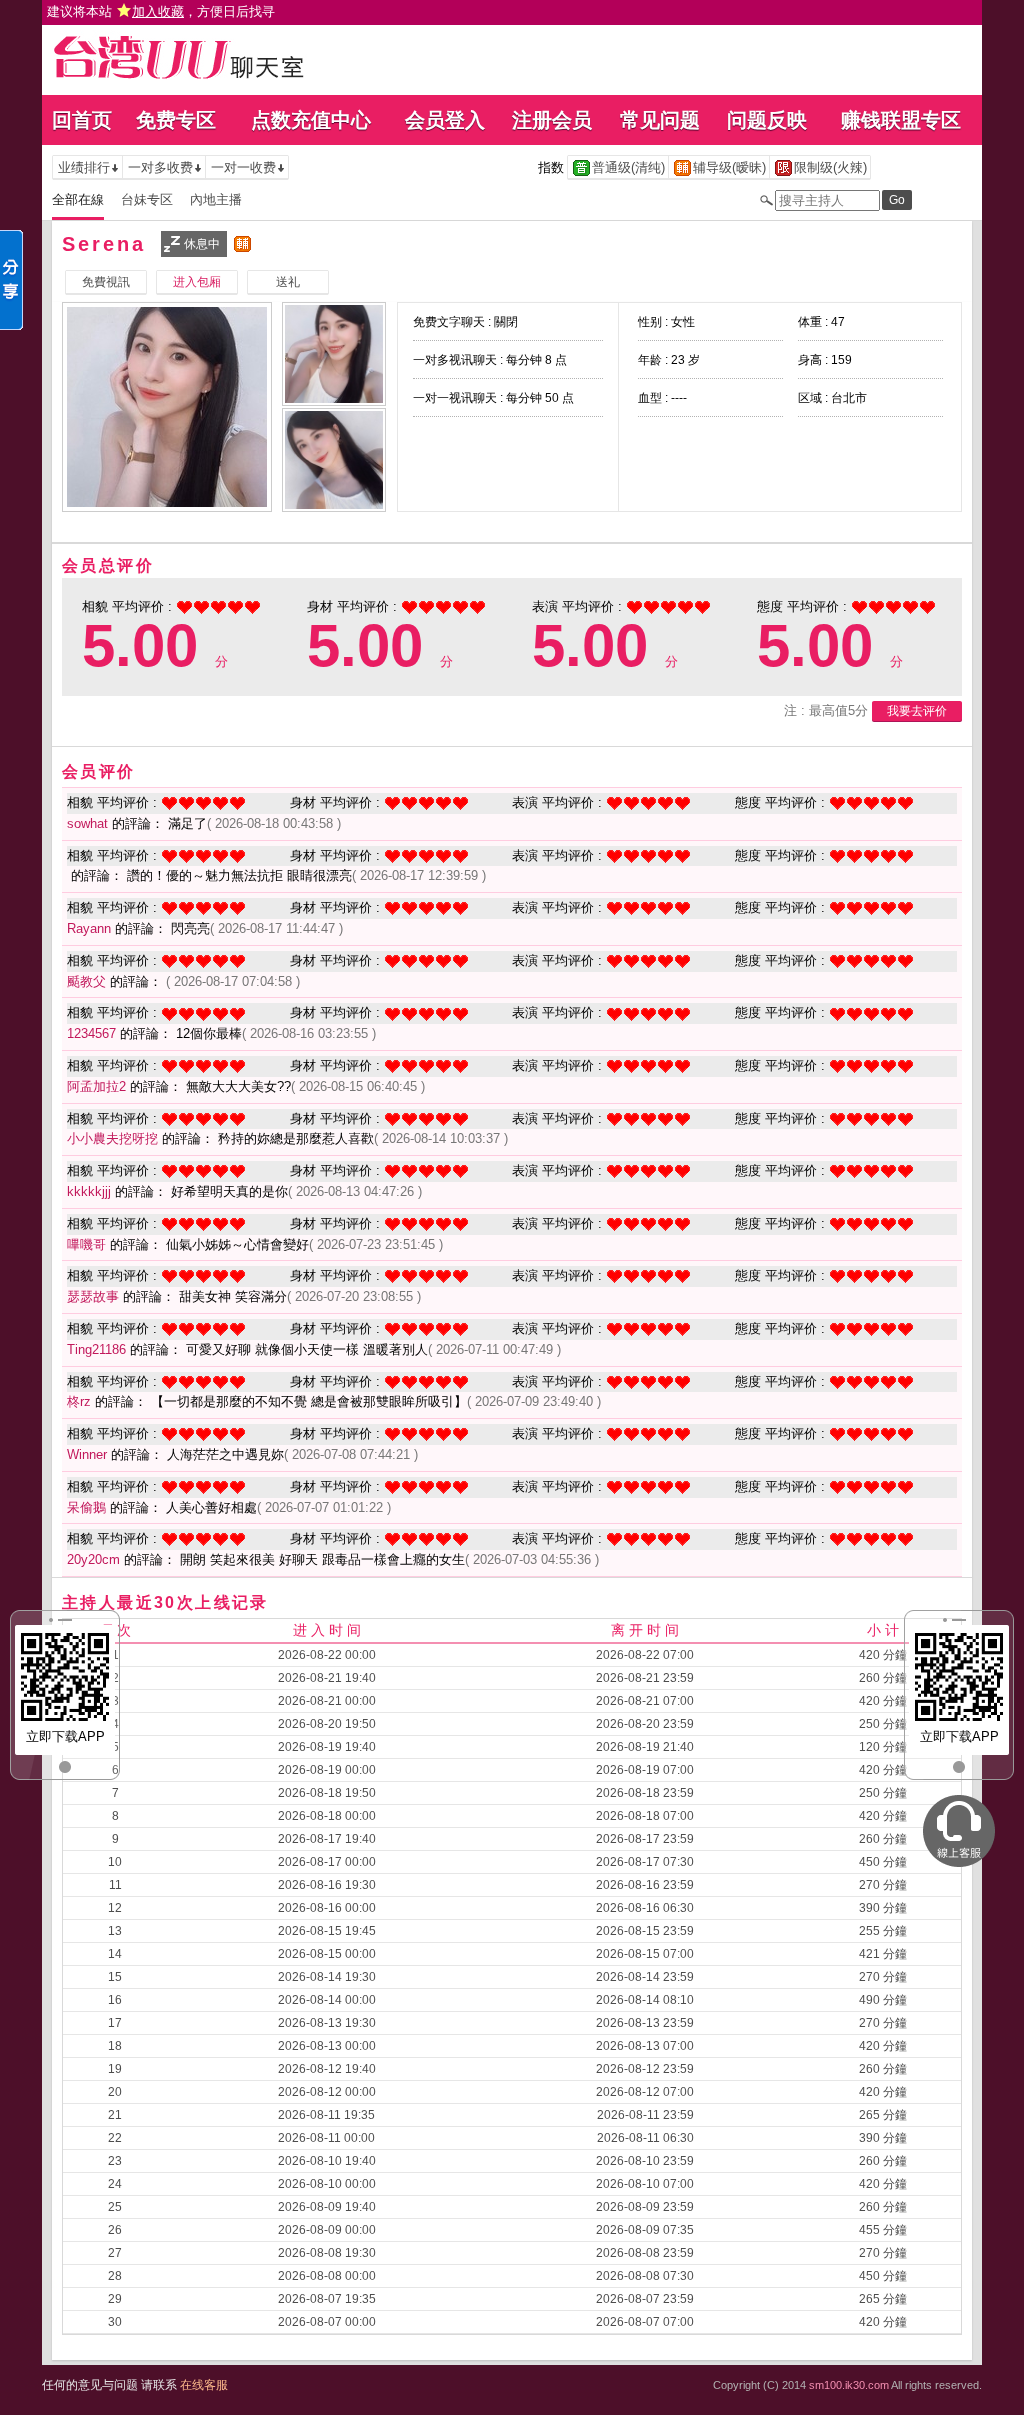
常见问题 (660, 120)
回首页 (82, 120)
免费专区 (176, 120)
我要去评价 (917, 711)
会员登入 (445, 120)
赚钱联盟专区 (901, 120)
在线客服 (204, 2385)
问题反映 (767, 120)
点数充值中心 (311, 120)
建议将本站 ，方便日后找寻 (161, 11)
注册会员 (552, 120)
